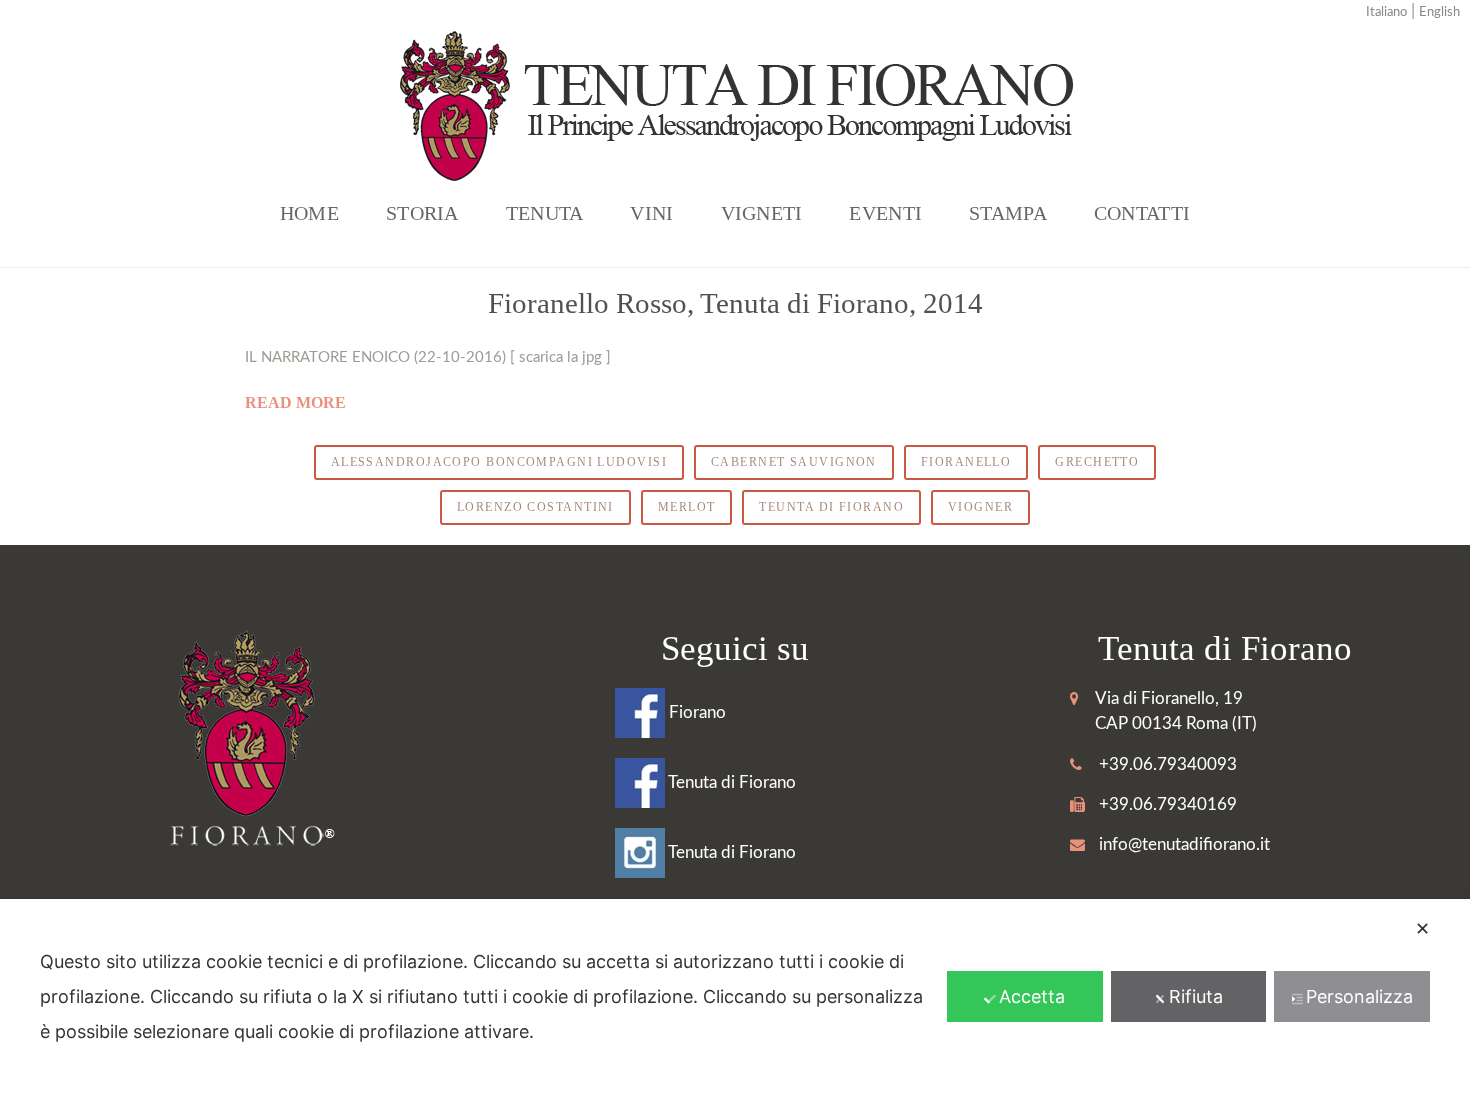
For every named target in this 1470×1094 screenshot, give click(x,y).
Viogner (980, 507)
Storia (422, 213)
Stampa (1008, 213)
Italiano (1386, 12)
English (1439, 12)
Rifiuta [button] (1196, 996)
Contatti (1142, 213)
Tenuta (545, 213)
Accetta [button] (1032, 996)
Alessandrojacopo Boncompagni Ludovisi (499, 462)
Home (309, 213)
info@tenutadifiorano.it (1184, 844)
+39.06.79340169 (1168, 804)
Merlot (687, 507)
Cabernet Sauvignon (794, 462)
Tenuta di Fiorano (730, 782)
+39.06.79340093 (1168, 764)
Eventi (885, 213)
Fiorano (695, 712)
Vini (651, 213)
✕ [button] (1422, 928)
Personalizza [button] (1359, 996)
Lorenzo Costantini (535, 507)
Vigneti (762, 213)
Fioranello (966, 462)
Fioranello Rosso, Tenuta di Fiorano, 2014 (735, 303)
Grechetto (1097, 462)
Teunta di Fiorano (831, 507)
